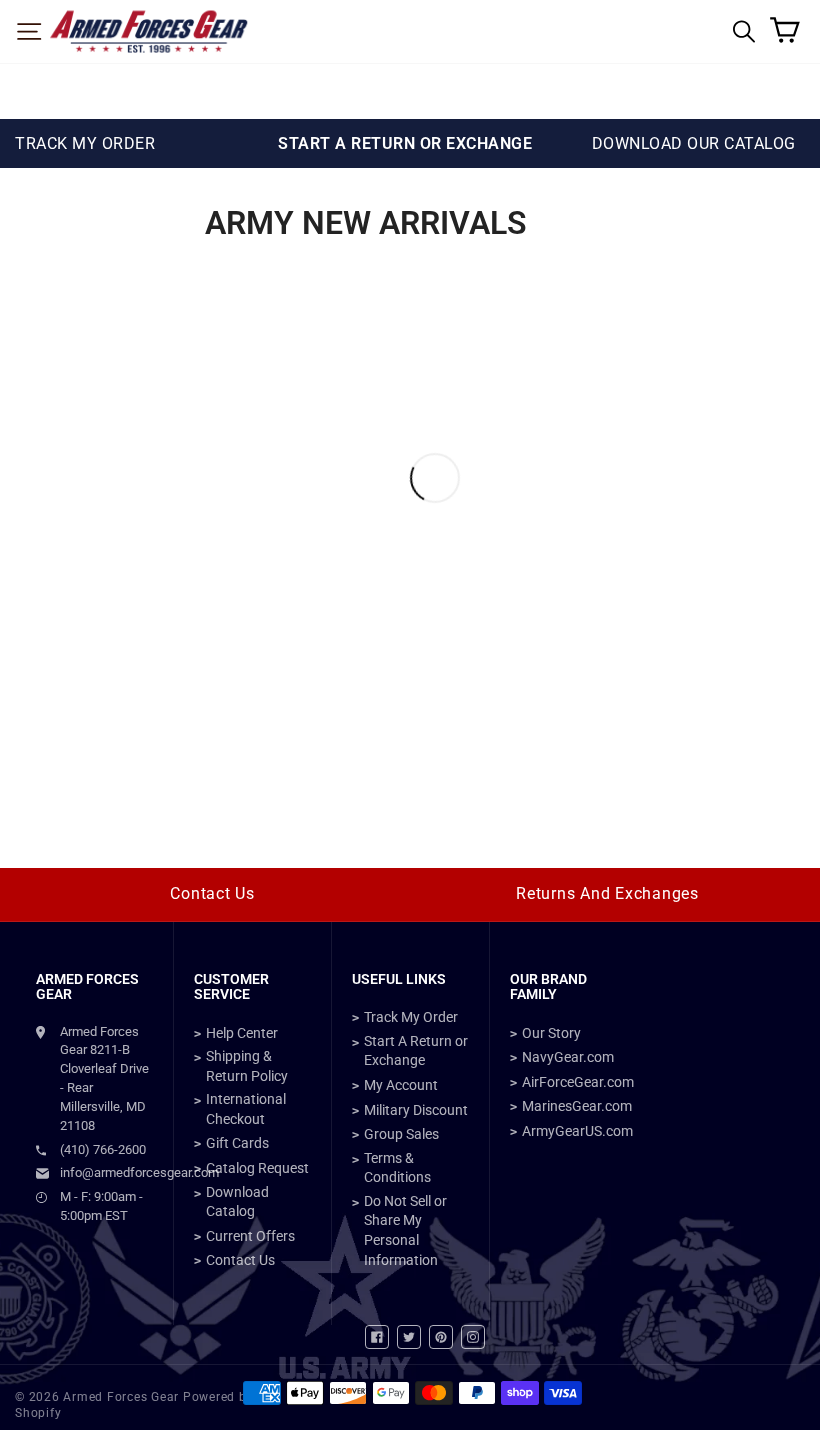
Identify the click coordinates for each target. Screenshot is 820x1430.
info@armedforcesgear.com (106, 1172)
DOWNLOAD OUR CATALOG (694, 143)
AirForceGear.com (578, 1082)
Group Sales (401, 1134)
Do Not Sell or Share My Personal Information (405, 1230)
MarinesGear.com (577, 1106)
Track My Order (411, 1017)
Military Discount (416, 1110)
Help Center (242, 1033)
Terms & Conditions (397, 1168)
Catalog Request (257, 1168)
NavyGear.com (568, 1057)
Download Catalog (237, 1202)
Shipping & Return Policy (247, 1066)
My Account (401, 1085)
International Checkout (246, 1109)
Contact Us (212, 893)
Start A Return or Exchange (416, 1051)
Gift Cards (237, 1143)
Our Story (551, 1033)
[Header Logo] (149, 31)
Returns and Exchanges (607, 893)
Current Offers (250, 1236)
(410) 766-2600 (103, 1149)
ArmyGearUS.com (577, 1131)
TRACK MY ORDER (85, 143)
